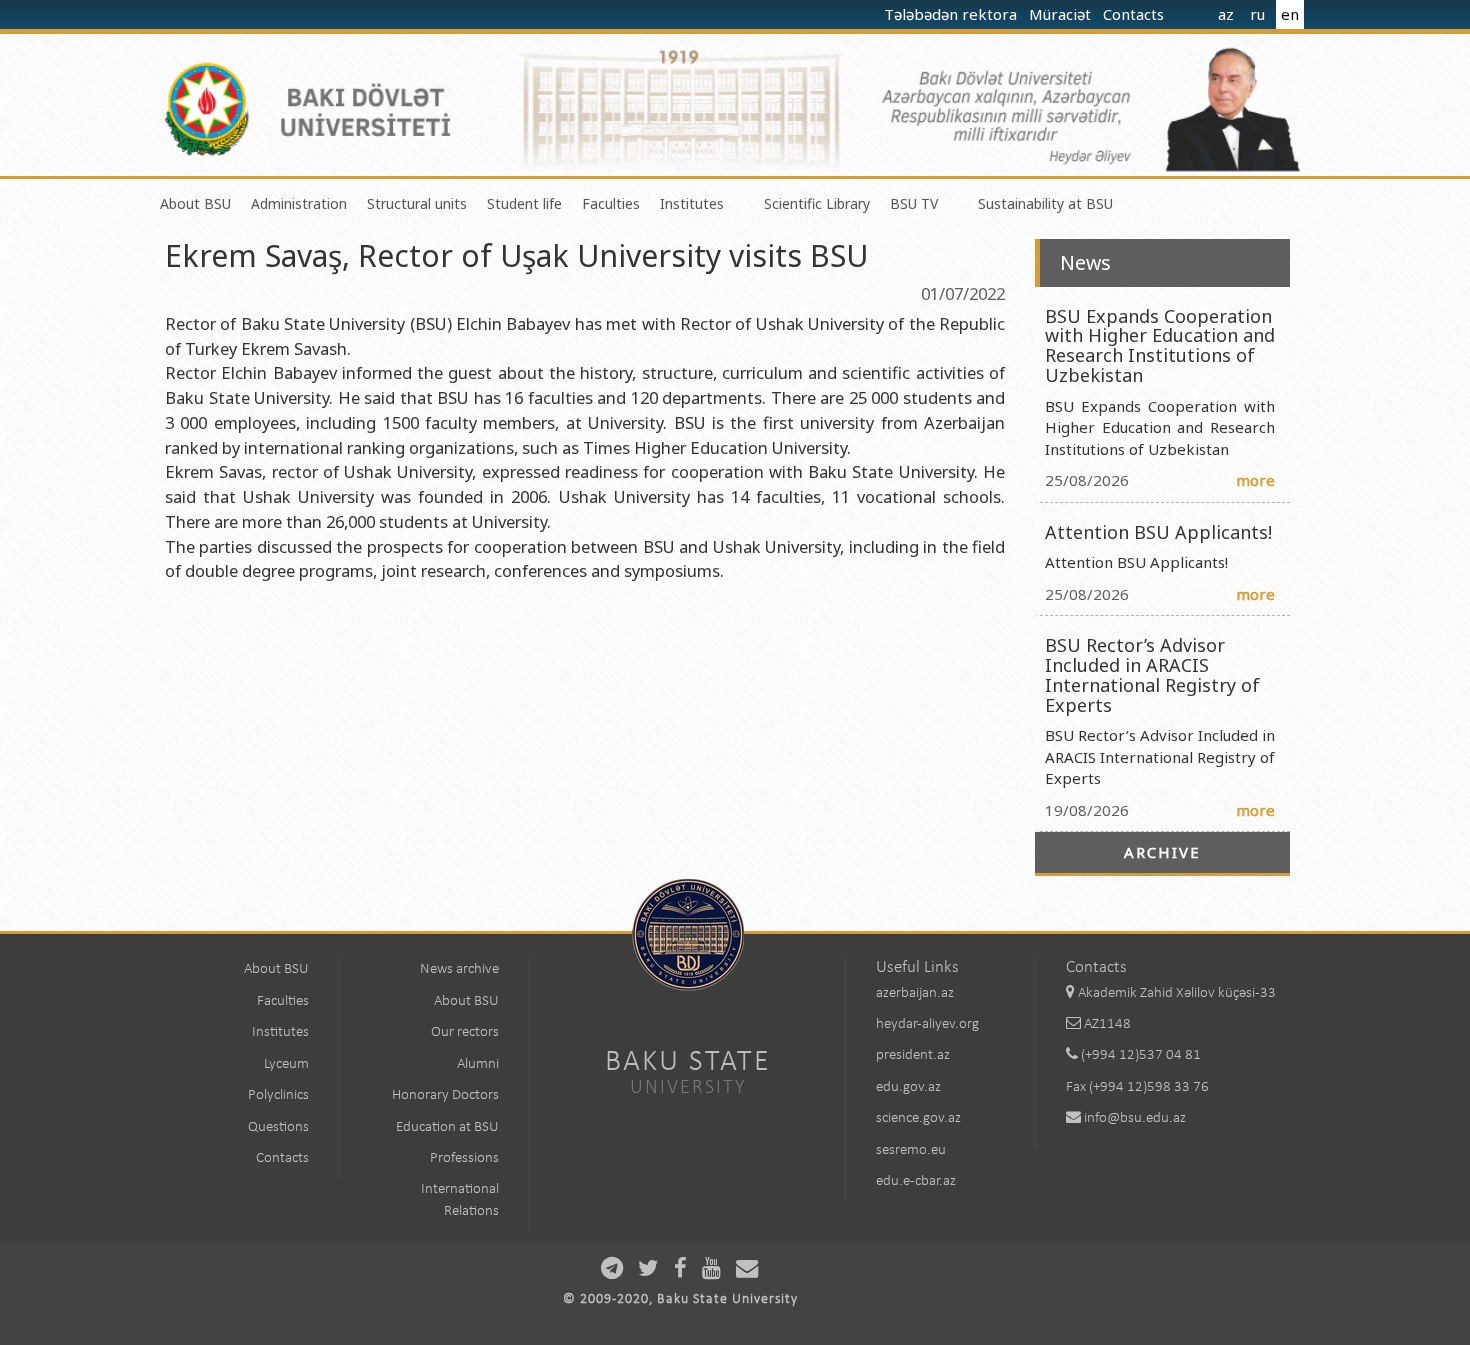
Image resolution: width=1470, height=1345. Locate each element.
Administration (299, 203)
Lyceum (286, 1064)
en (1290, 14)
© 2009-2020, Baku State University (680, 1299)
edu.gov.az (908, 1087)
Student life (524, 203)
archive (1162, 852)
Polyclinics (278, 1095)
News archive (459, 969)
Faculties (611, 203)
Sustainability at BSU (1045, 203)
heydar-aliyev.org (927, 1024)
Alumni (478, 1064)
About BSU (195, 203)
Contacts (1135, 14)
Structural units (417, 203)
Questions (278, 1127)
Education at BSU (447, 1127)
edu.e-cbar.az (916, 1181)
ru (1257, 14)
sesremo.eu (911, 1150)
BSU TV (914, 203)
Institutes (692, 203)
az (1226, 14)
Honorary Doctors (445, 1095)
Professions (464, 1158)
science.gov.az (918, 1118)
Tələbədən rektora (952, 14)
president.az (913, 1055)
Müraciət (1062, 14)
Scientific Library (817, 203)
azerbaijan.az (915, 993)
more (1255, 480)
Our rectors (465, 1032)
